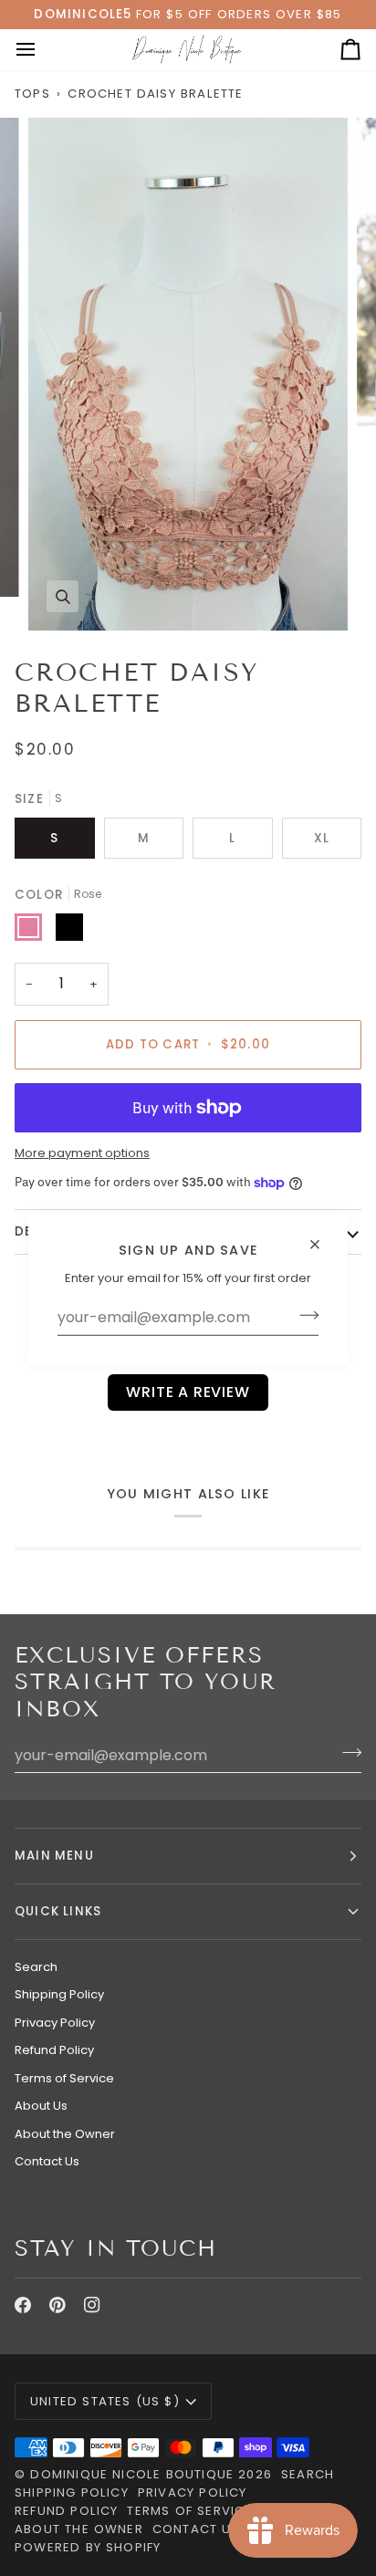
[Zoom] (63, 596)
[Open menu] (42, 50)
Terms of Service (64, 2078)
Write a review (188, 1392)
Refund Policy (54, 2050)
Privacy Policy (55, 2023)
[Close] (323, 1236)
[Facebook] (23, 2305)
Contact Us (47, 2161)
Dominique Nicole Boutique (134, 2474)
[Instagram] (92, 2305)
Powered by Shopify (88, 2547)
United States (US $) (105, 2401)
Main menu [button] (54, 1856)
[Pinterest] (57, 2305)
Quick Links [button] (58, 1911)
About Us (41, 2106)
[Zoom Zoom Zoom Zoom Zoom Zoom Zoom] (188, 375)
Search (36, 1967)
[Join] (303, 1315)
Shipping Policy (59, 1994)
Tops (32, 94)
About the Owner (65, 2134)
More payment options (82, 1153)
